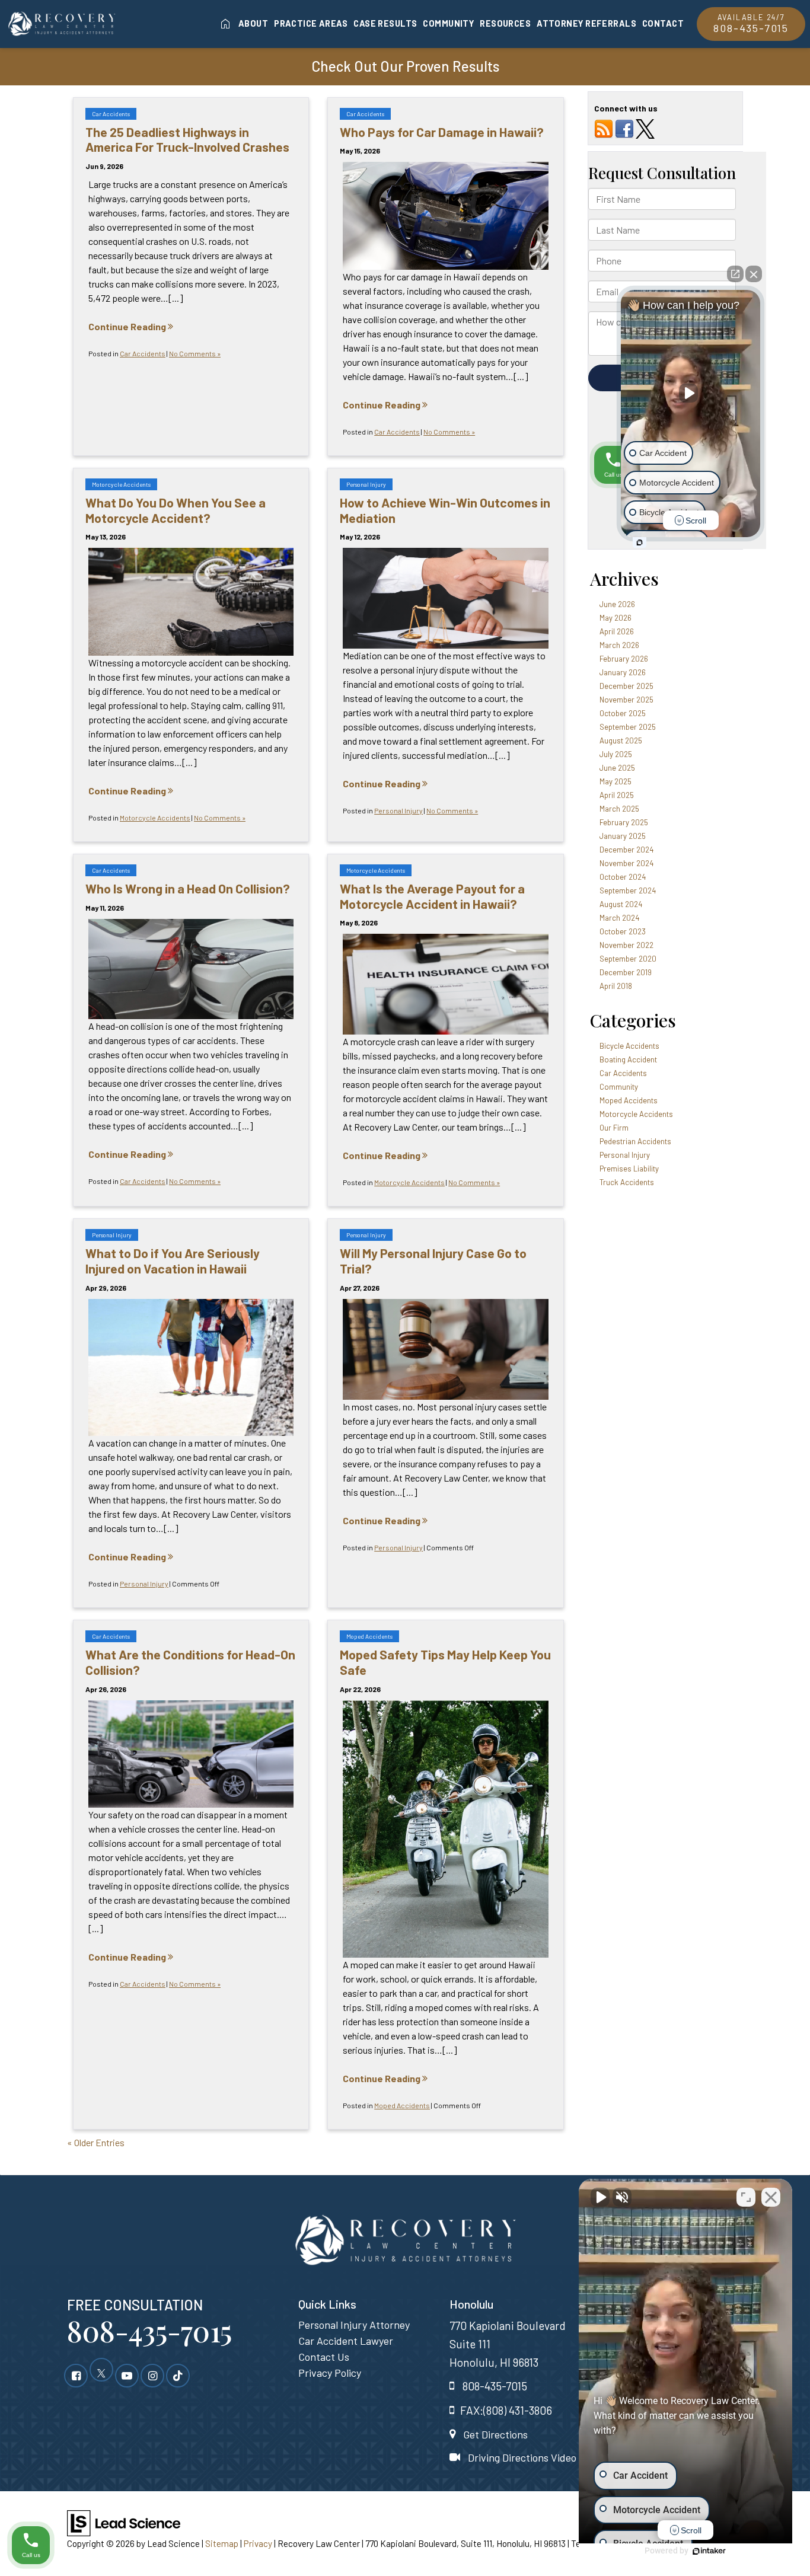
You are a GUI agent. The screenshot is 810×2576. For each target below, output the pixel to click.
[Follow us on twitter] (645, 128)
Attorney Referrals (586, 23)
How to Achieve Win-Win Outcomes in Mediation (445, 510)
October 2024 (623, 877)
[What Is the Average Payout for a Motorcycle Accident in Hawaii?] (445, 984)
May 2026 (616, 618)
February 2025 (624, 822)
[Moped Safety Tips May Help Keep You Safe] (445, 1829)
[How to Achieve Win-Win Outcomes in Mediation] (445, 598)
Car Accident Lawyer (346, 2341)
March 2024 (619, 918)
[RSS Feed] (604, 128)
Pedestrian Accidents (635, 1141)
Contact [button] (663, 23)
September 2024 (628, 890)
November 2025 (626, 700)
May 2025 (616, 781)
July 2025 (616, 754)
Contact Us (324, 2357)
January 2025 (623, 836)
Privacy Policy (330, 2373)
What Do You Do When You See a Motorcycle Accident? (176, 510)
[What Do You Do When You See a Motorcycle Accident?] (191, 601)
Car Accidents (111, 114)
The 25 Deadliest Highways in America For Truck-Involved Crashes (187, 139)
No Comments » (195, 353)
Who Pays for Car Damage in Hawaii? (442, 132)
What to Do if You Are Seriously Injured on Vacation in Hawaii (173, 1260)
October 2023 (623, 931)
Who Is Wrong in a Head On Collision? (188, 888)
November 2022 (626, 945)
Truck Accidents (627, 1182)
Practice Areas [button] (311, 23)
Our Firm (614, 1128)
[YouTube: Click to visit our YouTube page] (127, 2375)
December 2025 (626, 686)
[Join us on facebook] (624, 128)
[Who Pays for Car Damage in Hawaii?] (445, 216)
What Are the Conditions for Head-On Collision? (190, 1662)
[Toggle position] (746, 2197)
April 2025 (617, 795)
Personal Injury (366, 484)
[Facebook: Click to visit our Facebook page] (76, 2375)
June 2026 (617, 604)
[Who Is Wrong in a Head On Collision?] (191, 969)
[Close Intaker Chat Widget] (771, 2197)
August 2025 (621, 740)
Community (448, 23)
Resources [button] (505, 23)
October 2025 (623, 713)
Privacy (258, 2543)
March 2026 (619, 645)
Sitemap (222, 2543)
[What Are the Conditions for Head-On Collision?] (191, 1754)
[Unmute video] (600, 2197)
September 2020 (628, 959)
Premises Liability (629, 1169)
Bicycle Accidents (629, 1046)
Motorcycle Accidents (121, 484)
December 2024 (626, 850)
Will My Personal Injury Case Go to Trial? (433, 1260)
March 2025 (619, 809)
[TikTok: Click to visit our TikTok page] (178, 2375)
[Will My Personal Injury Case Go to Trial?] (445, 1349)
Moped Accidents (369, 1636)
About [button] (253, 23)
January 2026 (623, 672)
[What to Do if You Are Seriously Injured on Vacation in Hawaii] (191, 1367)
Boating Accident (628, 1059)
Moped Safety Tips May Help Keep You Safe (445, 1662)
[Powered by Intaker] (709, 2551)
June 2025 (617, 768)
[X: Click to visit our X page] (101, 2375)
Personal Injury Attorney (354, 2325)
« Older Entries (96, 2142)
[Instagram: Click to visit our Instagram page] (152, 2375)
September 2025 (628, 727)
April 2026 (617, 631)
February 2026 (624, 659)
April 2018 (616, 986)
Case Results (385, 23)
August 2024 (621, 904)
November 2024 (626, 863)
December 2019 (626, 972)
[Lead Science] (124, 2522)
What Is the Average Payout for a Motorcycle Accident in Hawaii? (432, 896)
